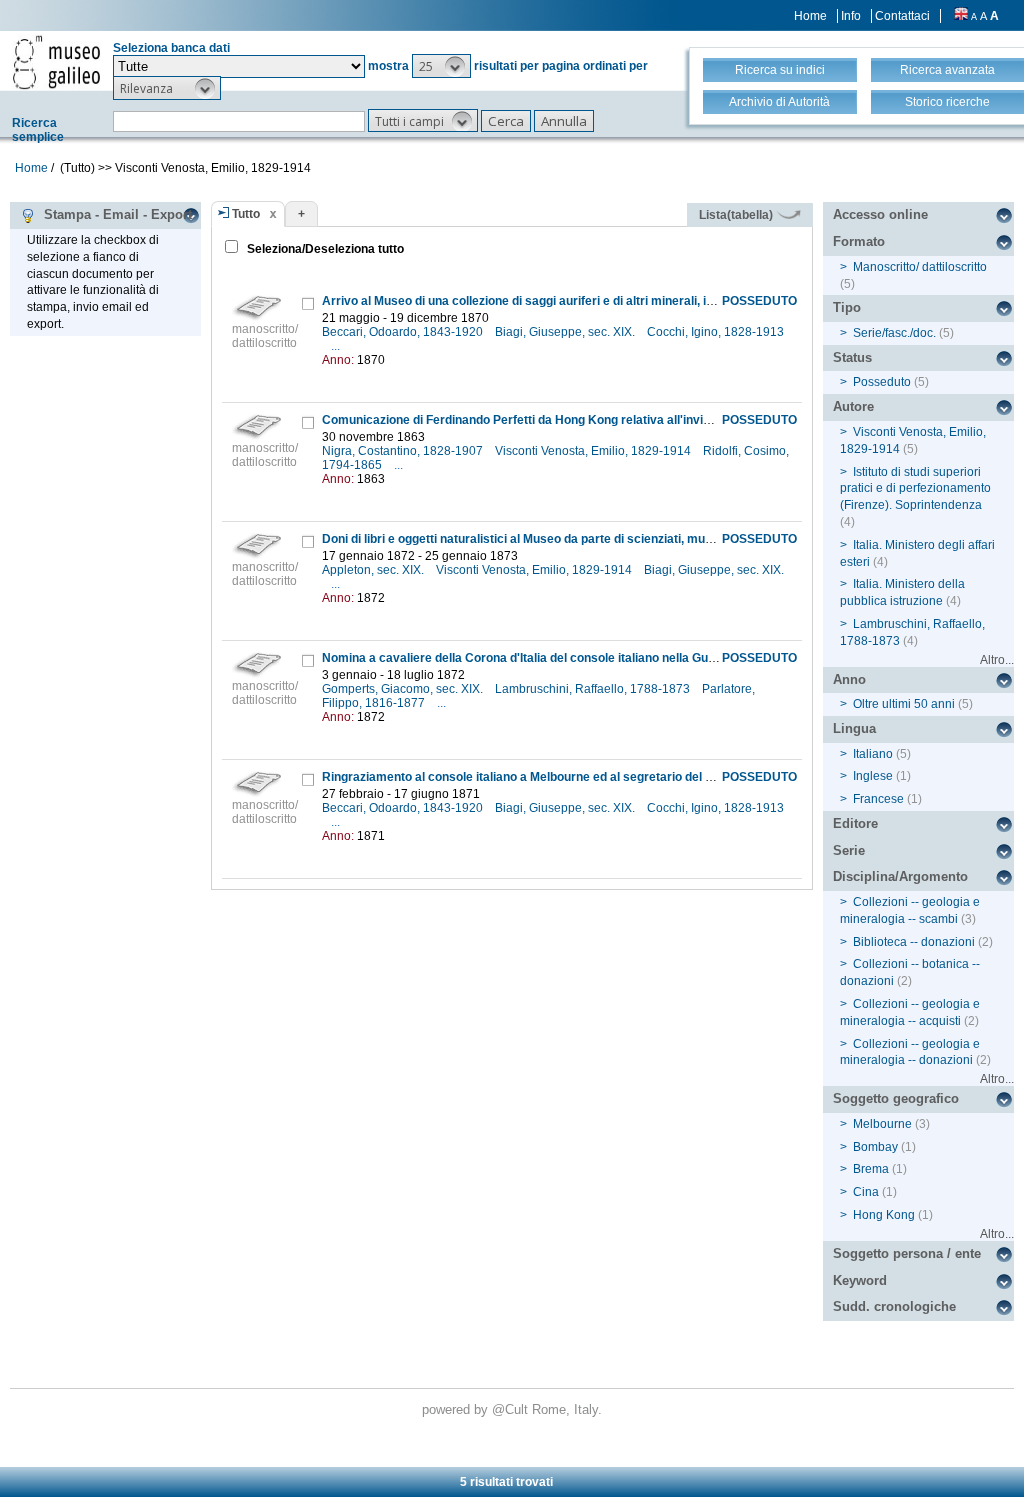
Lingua (854, 728)
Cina (866, 1192)
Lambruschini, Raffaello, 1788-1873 (594, 689)
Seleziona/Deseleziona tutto (324, 249)
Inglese (873, 776)
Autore (853, 406)
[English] (961, 16)
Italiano (873, 754)
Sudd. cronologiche (894, 1306)
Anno (849, 679)
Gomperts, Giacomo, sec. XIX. (404, 689)
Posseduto (882, 382)
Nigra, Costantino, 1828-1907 (404, 451)
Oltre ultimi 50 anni (904, 704)
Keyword (860, 1280)
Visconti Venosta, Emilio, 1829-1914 (594, 451)
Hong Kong (884, 1215)
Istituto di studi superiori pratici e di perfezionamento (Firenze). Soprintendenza (915, 489)
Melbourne (882, 1124)
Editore (855, 823)
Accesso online (880, 214)
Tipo (847, 307)
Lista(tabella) (737, 215)
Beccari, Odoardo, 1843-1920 (404, 332)
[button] (441, 66)
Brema (871, 1169)
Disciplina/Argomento (900, 876)
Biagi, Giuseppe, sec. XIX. (566, 332)
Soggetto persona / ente (907, 1253)
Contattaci (902, 16)
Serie (849, 850)
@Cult (512, 1409)
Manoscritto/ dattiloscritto (920, 267)
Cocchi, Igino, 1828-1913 (715, 332)
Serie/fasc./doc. (894, 333)
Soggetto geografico (896, 1098)
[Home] (56, 62)
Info (851, 16)
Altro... (997, 660)
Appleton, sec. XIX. (374, 570)
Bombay (875, 1147)
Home (810, 16)
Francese (878, 799)
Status (852, 357)
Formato (859, 241)
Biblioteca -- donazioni (914, 942)
